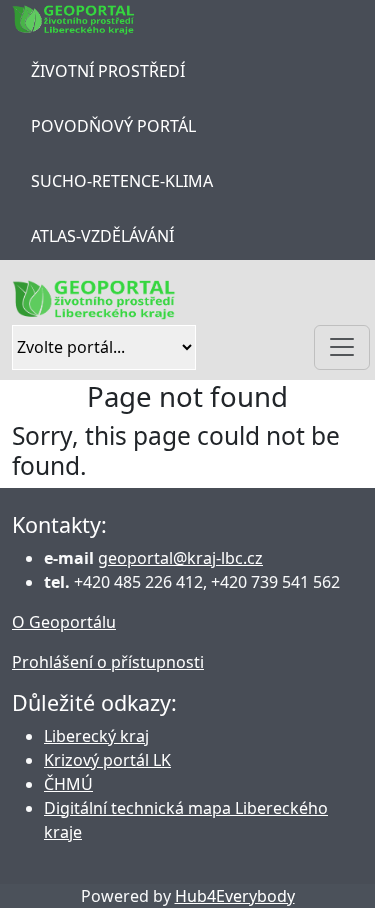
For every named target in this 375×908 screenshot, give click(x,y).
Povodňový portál (113, 126)
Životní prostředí (108, 71)
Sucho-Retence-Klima (122, 181)
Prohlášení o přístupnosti (108, 662)
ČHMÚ (68, 784)
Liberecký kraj (96, 736)
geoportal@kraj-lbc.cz (180, 558)
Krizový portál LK (107, 760)
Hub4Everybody (235, 896)
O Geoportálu (64, 622)
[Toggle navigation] (342, 347)
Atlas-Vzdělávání (102, 236)
